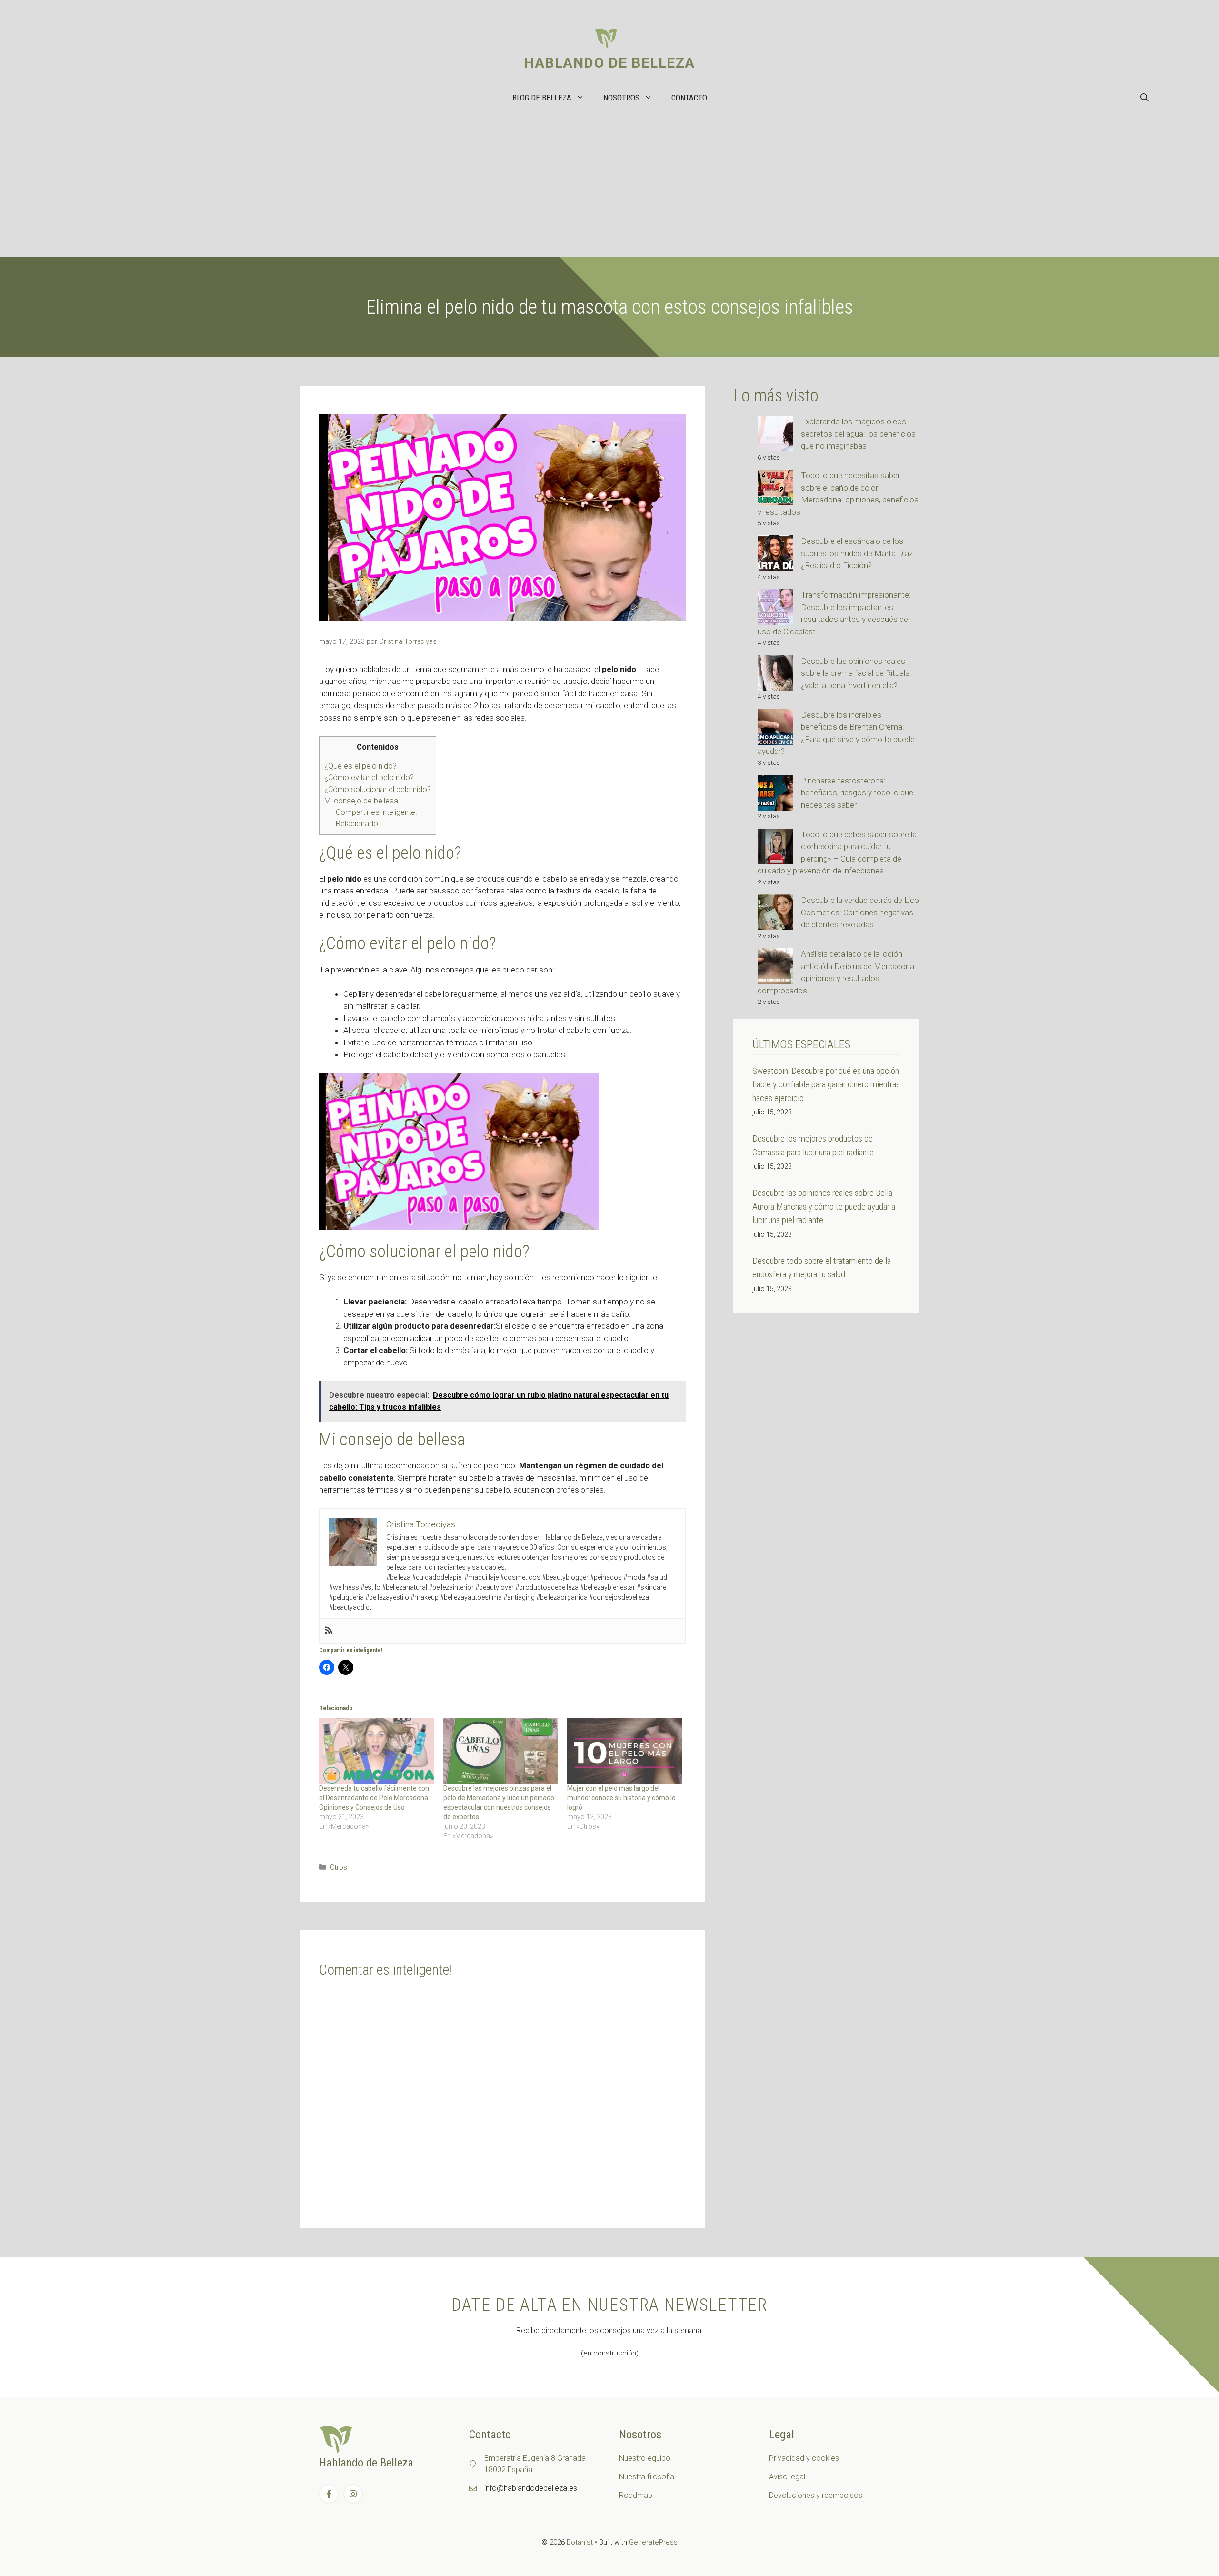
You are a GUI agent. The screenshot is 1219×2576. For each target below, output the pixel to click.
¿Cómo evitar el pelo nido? (369, 777)
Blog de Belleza (542, 98)
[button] (1144, 98)
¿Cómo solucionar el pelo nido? (378, 789)
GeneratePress (653, 2542)
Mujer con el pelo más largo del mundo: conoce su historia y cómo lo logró (621, 1798)
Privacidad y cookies (804, 2458)
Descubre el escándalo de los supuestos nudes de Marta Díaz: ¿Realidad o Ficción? (858, 553)
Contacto (689, 98)
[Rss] (329, 1631)
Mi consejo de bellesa (361, 801)
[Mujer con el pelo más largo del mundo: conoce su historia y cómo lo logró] (624, 1751)
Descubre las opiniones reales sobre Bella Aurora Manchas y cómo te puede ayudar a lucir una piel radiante (824, 1206)
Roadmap (636, 2495)
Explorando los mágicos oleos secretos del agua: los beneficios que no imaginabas (858, 434)
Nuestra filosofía (647, 2477)
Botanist (580, 2542)
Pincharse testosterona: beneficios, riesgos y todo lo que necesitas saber (857, 793)
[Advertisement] (609, 186)
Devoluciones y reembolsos (816, 2495)
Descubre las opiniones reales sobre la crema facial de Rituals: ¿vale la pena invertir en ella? (856, 673)
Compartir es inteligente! (376, 812)
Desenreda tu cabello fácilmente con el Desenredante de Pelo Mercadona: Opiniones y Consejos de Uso (374, 1798)
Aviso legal (787, 2477)
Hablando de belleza (609, 63)
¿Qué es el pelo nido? (360, 766)
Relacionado (357, 824)
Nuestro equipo (645, 2458)
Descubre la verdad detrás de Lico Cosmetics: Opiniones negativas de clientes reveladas (860, 912)
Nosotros (621, 98)
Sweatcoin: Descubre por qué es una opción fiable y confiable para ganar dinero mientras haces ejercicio (826, 1084)
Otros (339, 1868)
